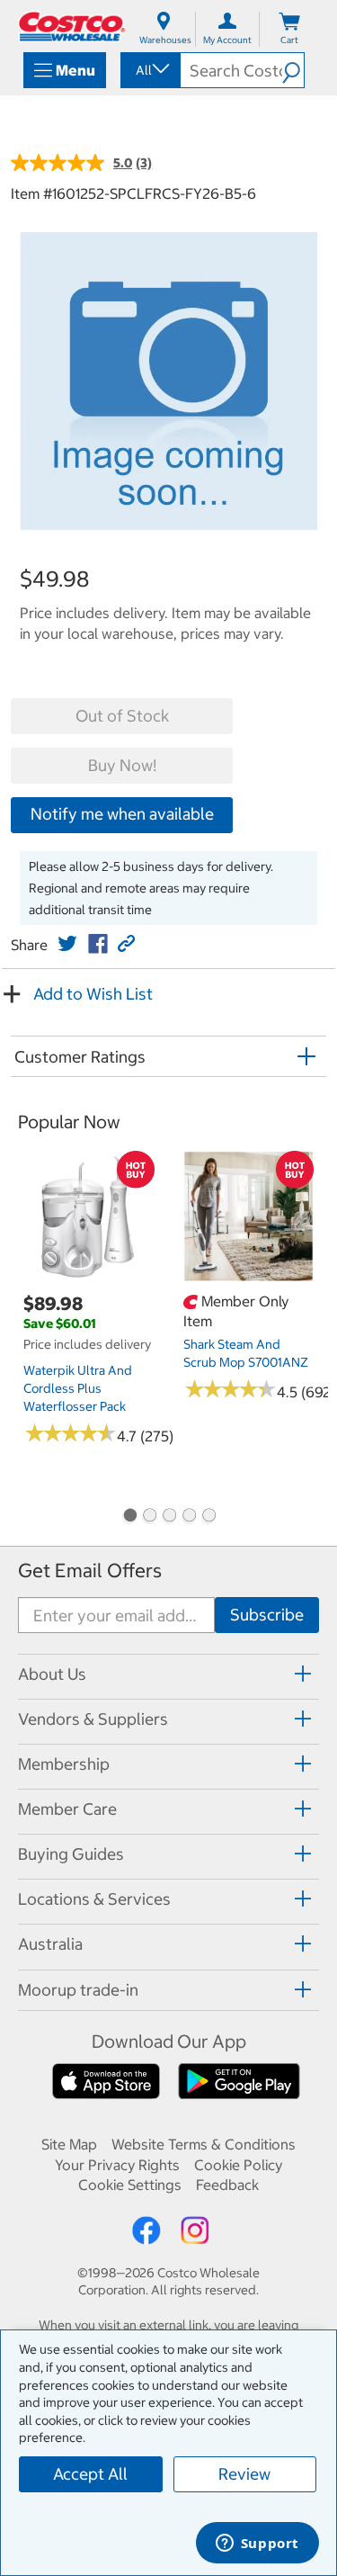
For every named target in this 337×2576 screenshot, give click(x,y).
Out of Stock (122, 716)
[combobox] (149, 70)
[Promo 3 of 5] (169, 1517)
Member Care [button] (67, 1809)
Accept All (90, 2474)
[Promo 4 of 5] (189, 1517)
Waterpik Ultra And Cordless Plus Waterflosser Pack (78, 1388)
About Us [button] (52, 1674)
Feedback (227, 2185)
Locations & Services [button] (94, 1899)
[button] (293, 70)
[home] (72, 27)
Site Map (69, 2144)
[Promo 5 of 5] (208, 1517)
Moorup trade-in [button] (78, 1990)
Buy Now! (122, 765)
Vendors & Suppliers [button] (93, 1719)
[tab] (168, 1674)
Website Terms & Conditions (204, 2144)
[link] (67, 944)
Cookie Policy (238, 2165)
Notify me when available (122, 814)
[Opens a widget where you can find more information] (257, 2545)
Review (244, 2474)
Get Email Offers (90, 1571)
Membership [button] (64, 1764)
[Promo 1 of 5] (129, 1517)
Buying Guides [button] (71, 1854)
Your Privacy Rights (117, 2165)
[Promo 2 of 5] (149, 1517)
